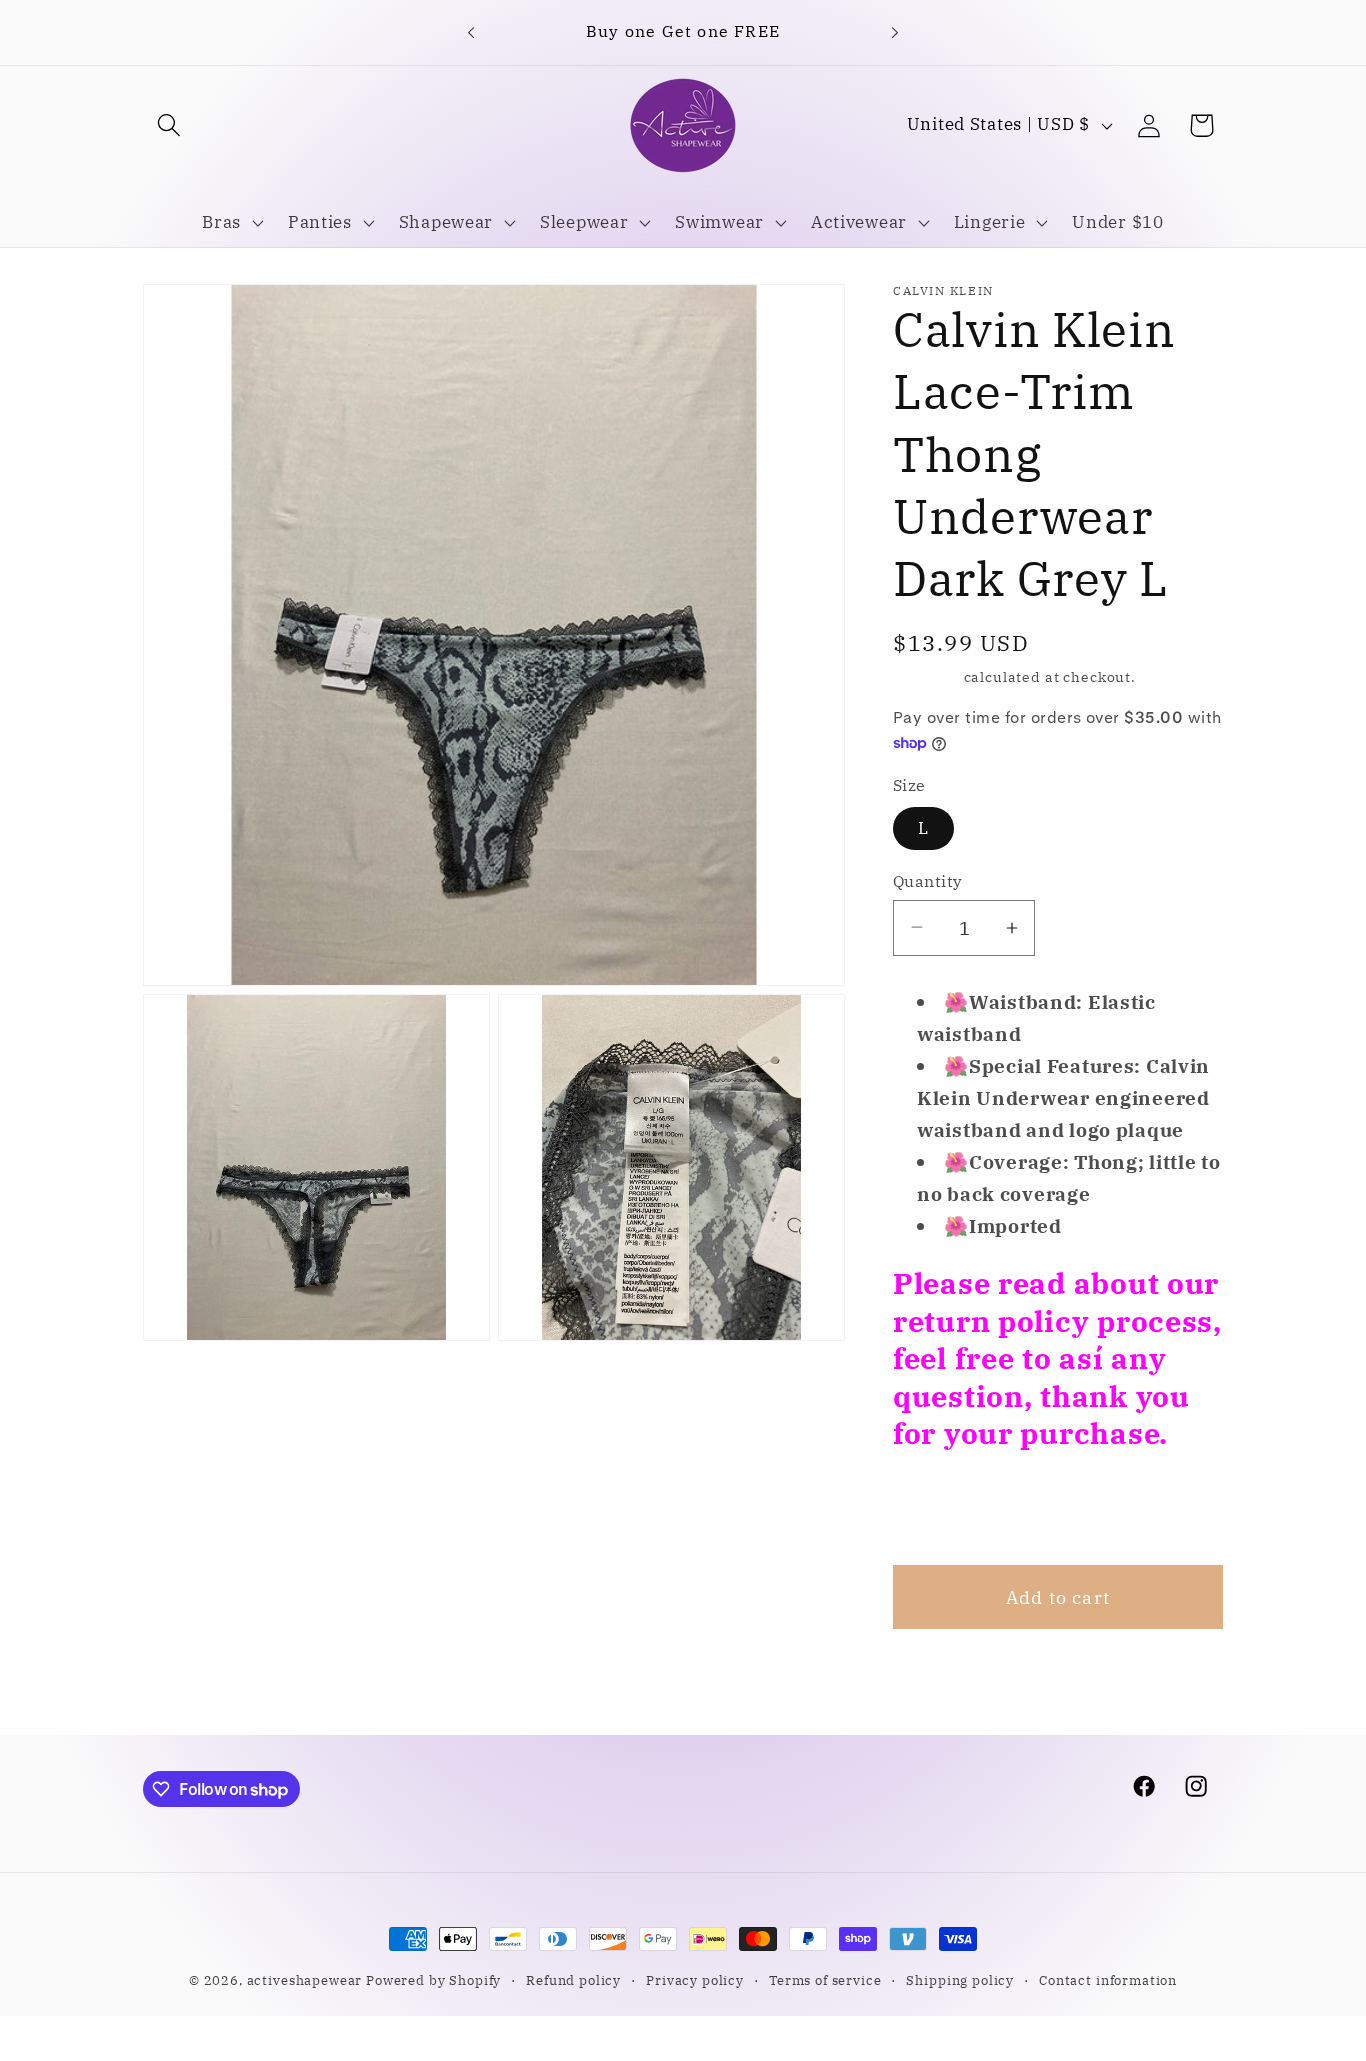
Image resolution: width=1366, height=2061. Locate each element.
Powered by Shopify (433, 1980)
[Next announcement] (895, 32)
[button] (169, 125)
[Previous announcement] (471, 32)
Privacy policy (695, 1980)
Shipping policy (960, 1980)
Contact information (1108, 1980)
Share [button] (946, 1508)
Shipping (926, 676)
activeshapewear (305, 1980)
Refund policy (573, 1980)
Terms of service (825, 1980)
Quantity (928, 881)
